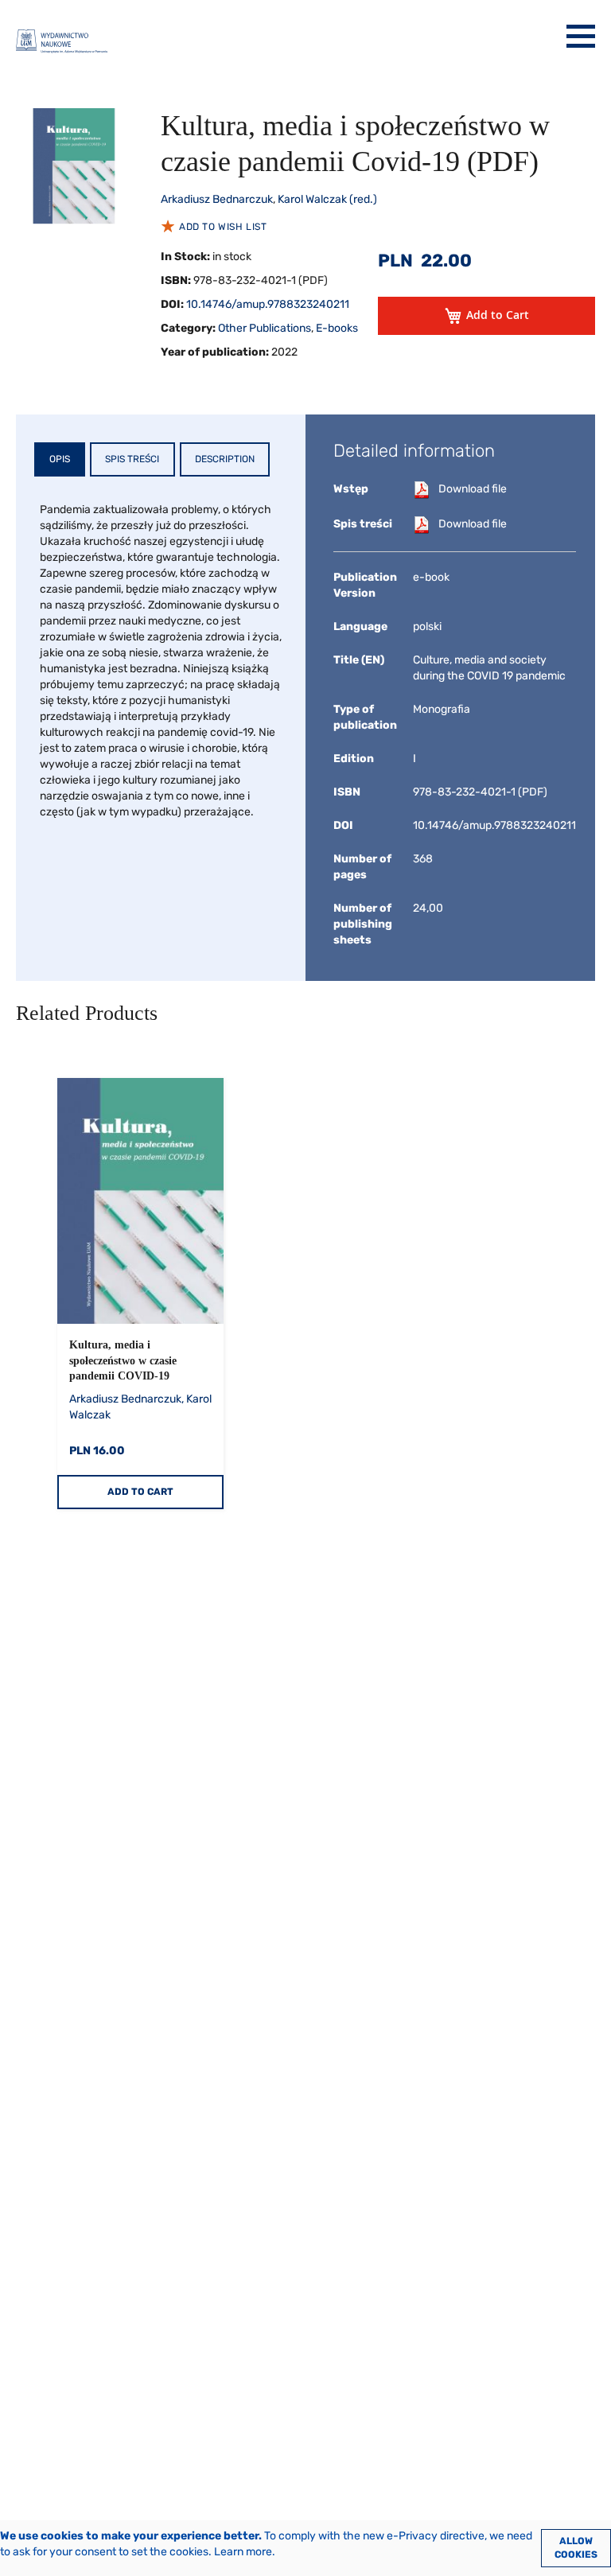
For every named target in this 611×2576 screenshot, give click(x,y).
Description (225, 459)
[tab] (60, 459)
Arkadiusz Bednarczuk (217, 199)
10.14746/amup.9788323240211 (268, 304)
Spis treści (132, 459)
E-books (337, 328)
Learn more (243, 2552)
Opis (60, 459)
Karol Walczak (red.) (327, 199)
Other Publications (265, 328)
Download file (473, 489)
